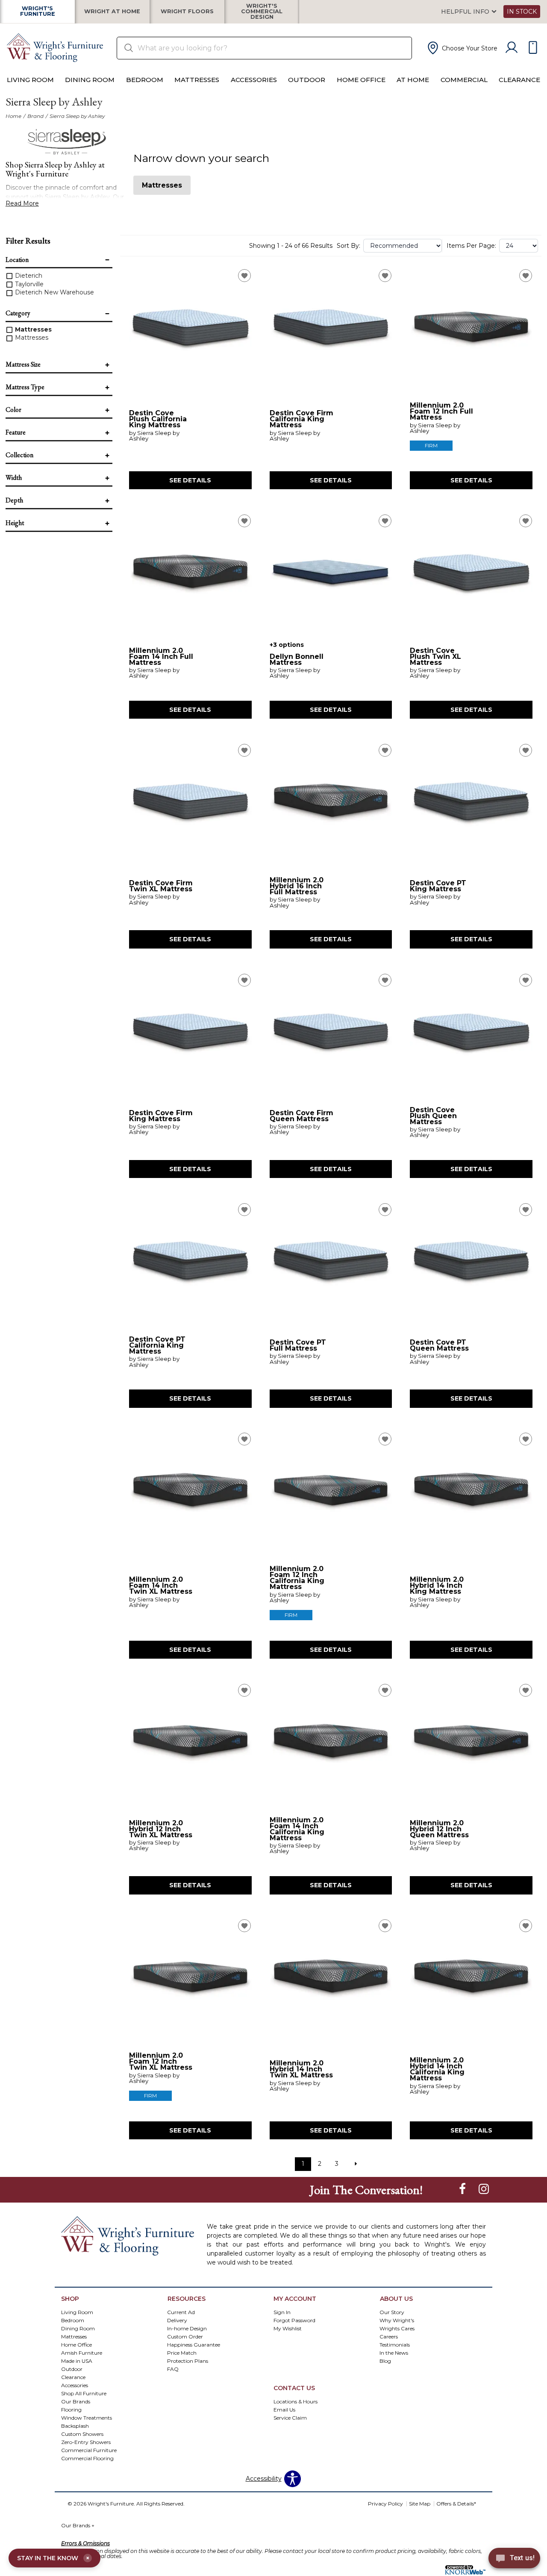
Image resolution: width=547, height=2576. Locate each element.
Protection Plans (188, 2361)
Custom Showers (82, 2434)
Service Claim (290, 2417)
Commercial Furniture (89, 2450)
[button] (462, 48)
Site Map (420, 2504)
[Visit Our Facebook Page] (463, 2189)
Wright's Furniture (38, 12)
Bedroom (145, 80)
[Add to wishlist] (244, 276)
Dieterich (28, 276)
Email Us (284, 2409)
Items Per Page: (471, 246)
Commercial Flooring (87, 2458)
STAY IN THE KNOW (53, 2558)
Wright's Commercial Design (262, 12)
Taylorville (28, 284)
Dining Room (90, 80)
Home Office (361, 80)
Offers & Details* (456, 2504)
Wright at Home (112, 12)
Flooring (71, 2409)
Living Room (30, 80)
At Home (413, 80)
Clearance (519, 80)
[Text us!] (514, 2559)
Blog (385, 2361)
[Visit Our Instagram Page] (484, 2189)
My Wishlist (288, 2328)
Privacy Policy (385, 2504)
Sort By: (348, 246)
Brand (35, 116)
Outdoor (307, 80)
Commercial (464, 80)
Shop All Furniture (84, 2393)
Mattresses (197, 80)
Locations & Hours (296, 2401)
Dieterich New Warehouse (54, 292)
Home (13, 116)
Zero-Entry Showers (86, 2442)
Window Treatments (87, 2417)
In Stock (522, 12)
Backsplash (75, 2425)
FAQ (173, 2369)
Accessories (254, 80)
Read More (22, 203)
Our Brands (76, 2401)
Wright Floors (187, 12)
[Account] (512, 48)
